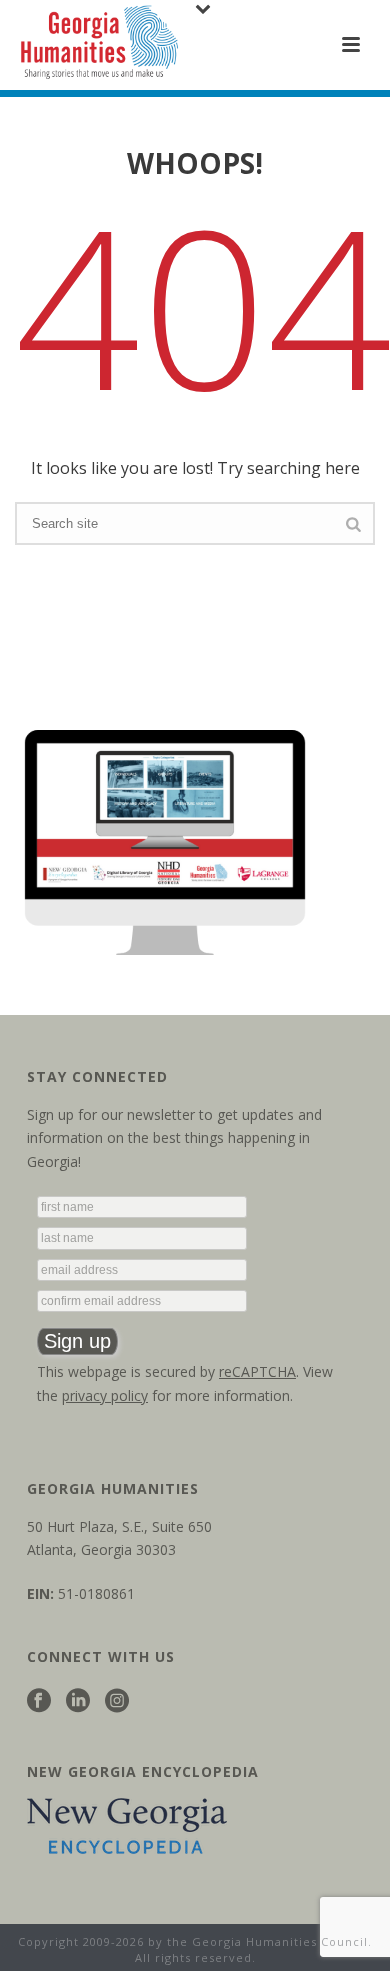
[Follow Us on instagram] (117, 1701)
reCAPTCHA (257, 1371)
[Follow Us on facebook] (39, 1701)
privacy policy (105, 1395)
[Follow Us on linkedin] (78, 1701)
